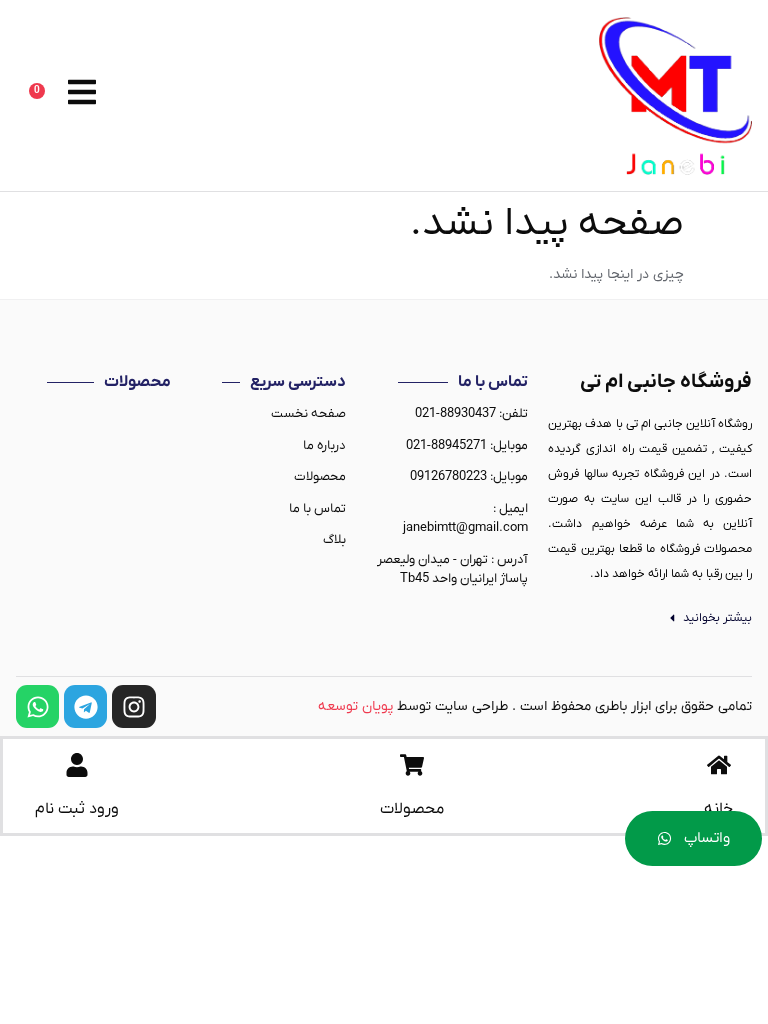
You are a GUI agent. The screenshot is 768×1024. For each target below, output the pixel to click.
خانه (718, 809)
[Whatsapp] (37, 706)
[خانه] (719, 765)
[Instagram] (133, 706)
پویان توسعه (355, 706)
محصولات (412, 809)
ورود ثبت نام (77, 809)
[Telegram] (85, 706)
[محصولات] (412, 765)
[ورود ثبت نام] (77, 765)
